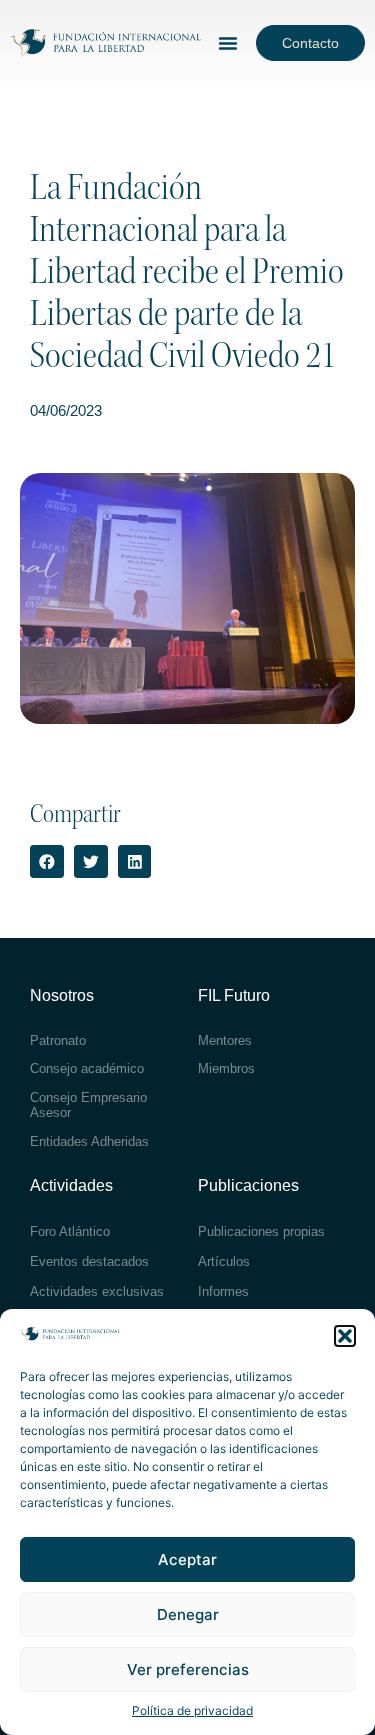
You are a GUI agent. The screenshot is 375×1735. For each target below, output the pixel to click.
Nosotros (62, 995)
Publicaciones (248, 1185)
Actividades (71, 1185)
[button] (345, 1336)
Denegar (188, 1614)
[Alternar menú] (228, 43)
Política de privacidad (192, 1710)
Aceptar (187, 1559)
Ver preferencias (188, 1669)
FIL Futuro (234, 995)
